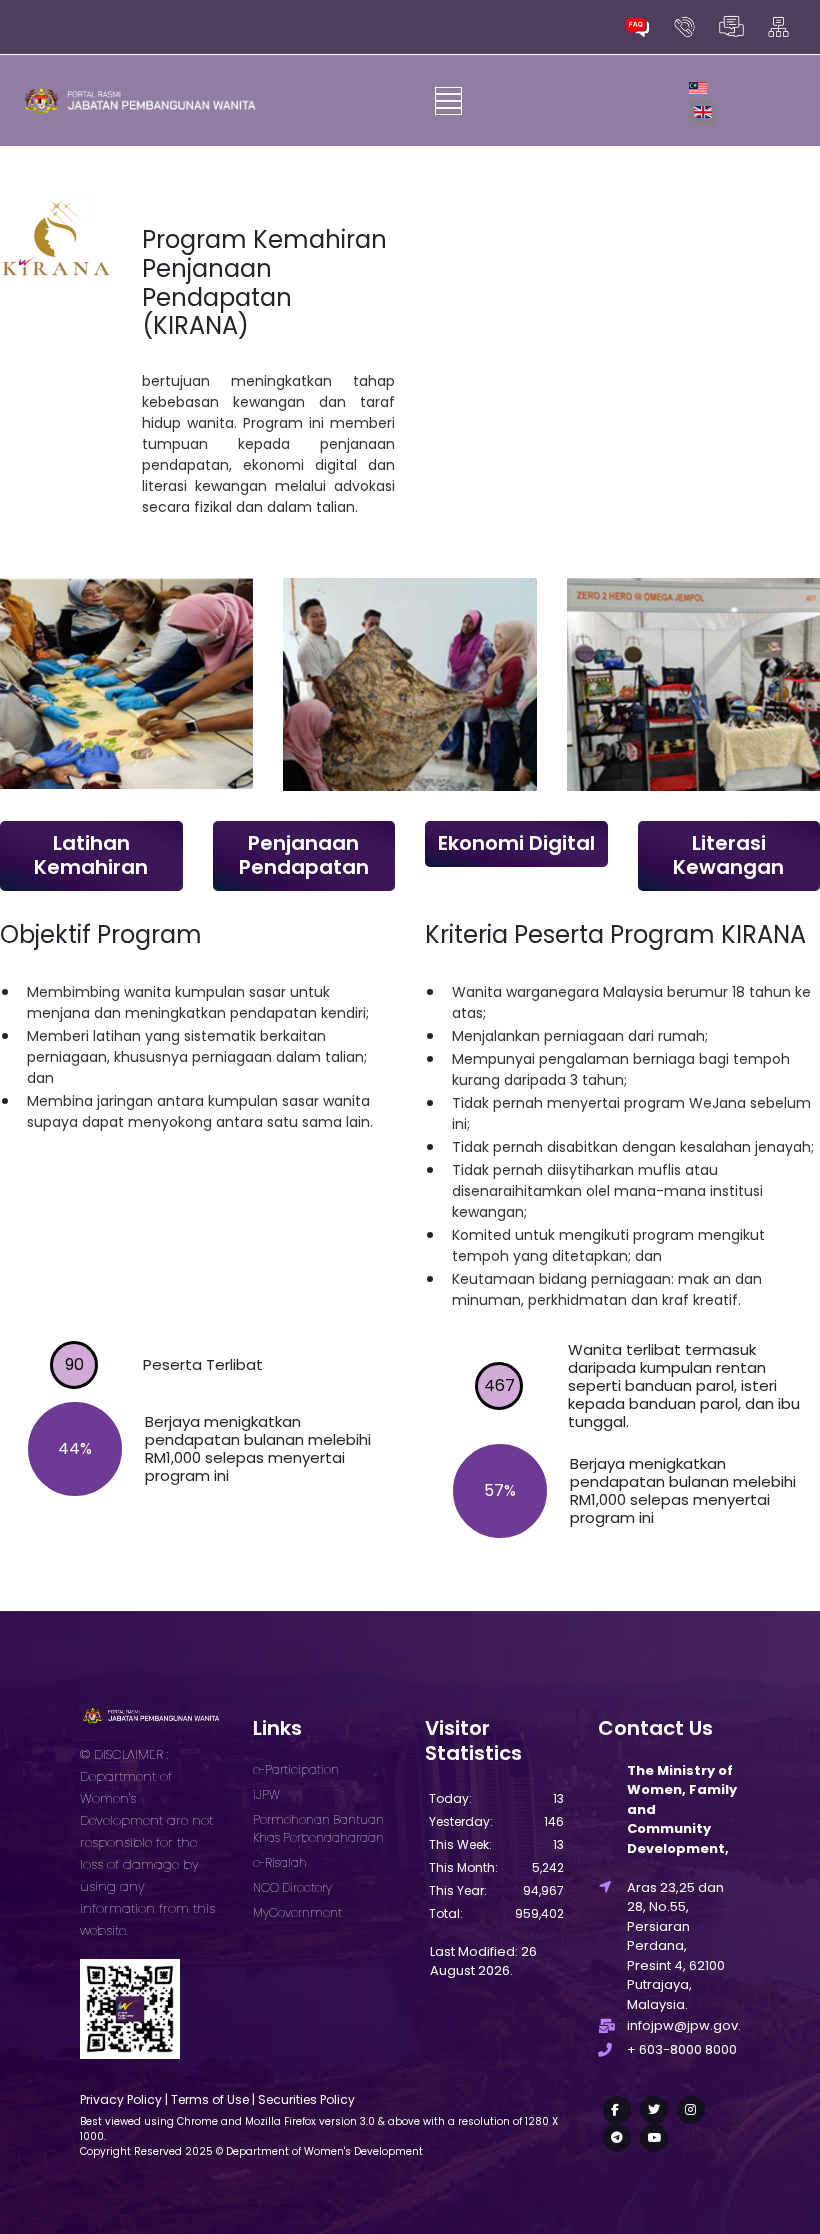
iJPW (266, 1794)
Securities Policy (306, 2099)
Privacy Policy (121, 2099)
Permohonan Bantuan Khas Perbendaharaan (318, 1828)
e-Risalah (280, 1862)
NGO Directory (292, 1887)
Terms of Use (210, 2099)
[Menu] (448, 101)
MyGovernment (297, 1912)
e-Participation (296, 1769)
